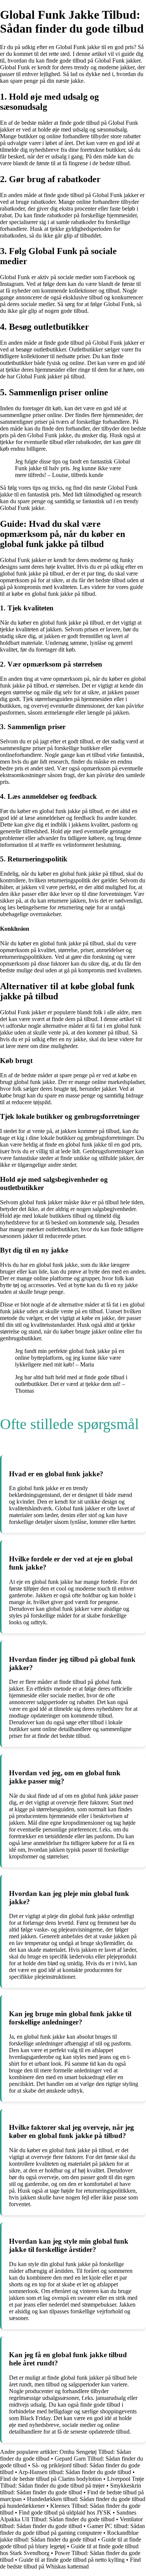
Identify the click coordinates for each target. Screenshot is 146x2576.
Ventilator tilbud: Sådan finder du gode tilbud (71, 2523)
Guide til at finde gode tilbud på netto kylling (72, 2560)
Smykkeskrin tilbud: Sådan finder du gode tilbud (71, 2489)
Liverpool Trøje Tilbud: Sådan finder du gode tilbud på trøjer (72, 2482)
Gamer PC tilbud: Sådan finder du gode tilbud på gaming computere (72, 2529)
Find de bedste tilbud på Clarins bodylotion (51, 2479)
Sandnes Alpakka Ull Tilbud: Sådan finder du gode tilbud (68, 2516)
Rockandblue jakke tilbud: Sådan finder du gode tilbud (69, 2536)
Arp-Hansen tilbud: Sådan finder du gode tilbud (75, 2472)
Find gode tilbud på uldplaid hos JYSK (65, 2512)
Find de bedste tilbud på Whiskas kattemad (70, 2563)
